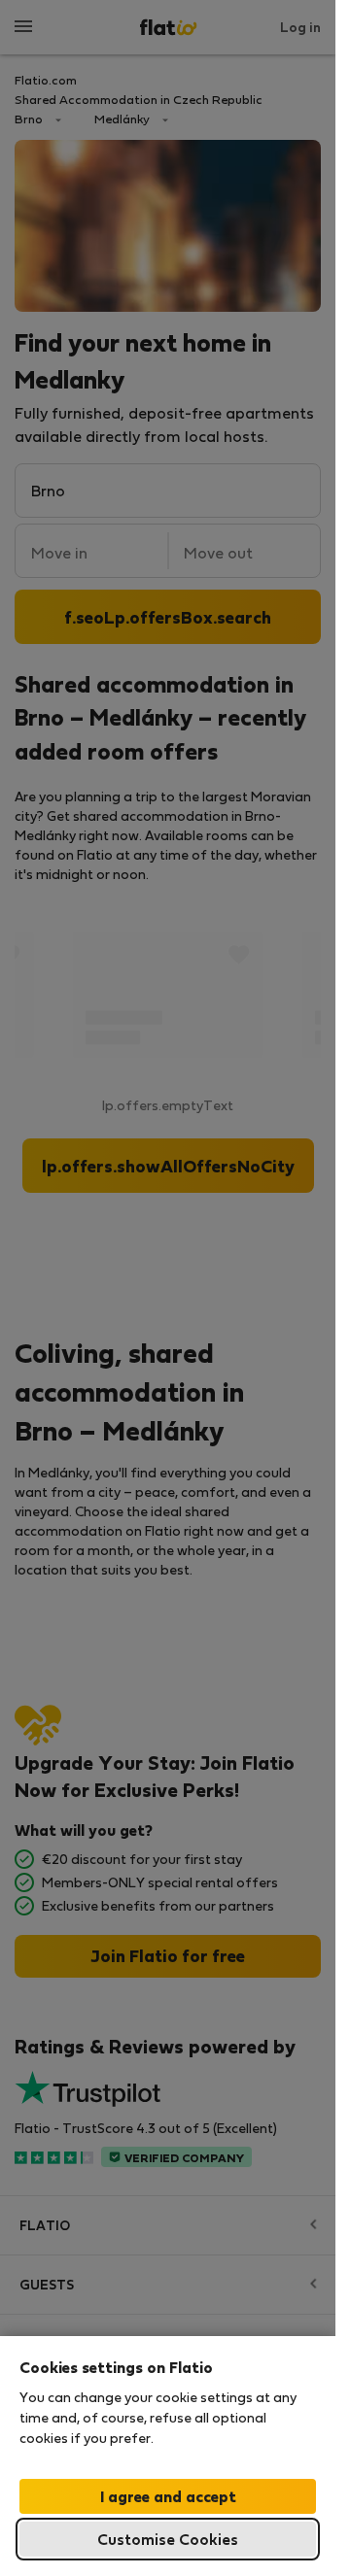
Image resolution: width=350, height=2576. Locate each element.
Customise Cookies (168, 2539)
